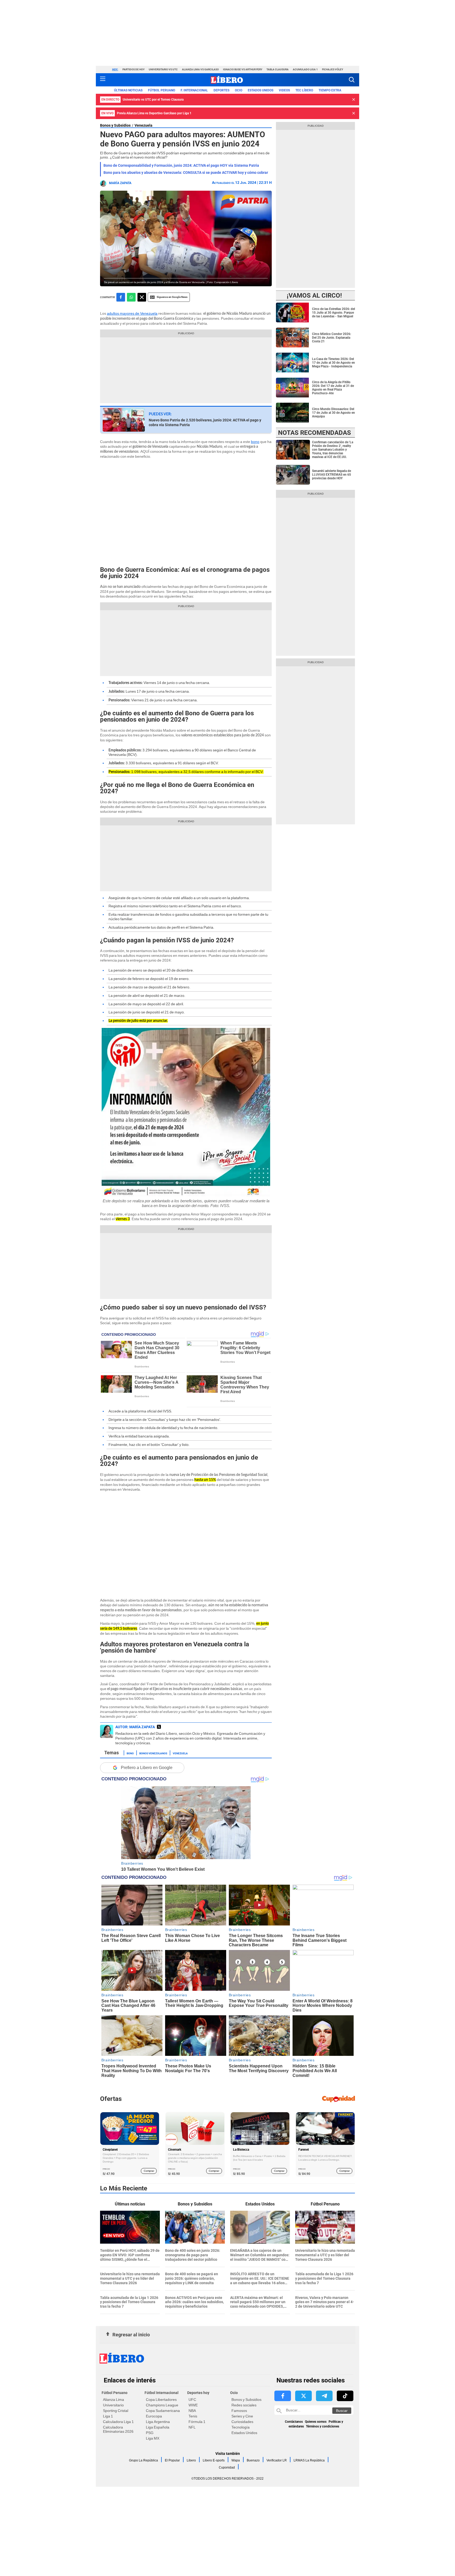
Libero (191, 2460)
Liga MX (153, 2438)
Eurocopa (154, 2416)
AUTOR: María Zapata (135, 1727)
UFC (192, 2400)
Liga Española (158, 2427)
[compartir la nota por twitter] (142, 297)
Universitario (113, 2405)
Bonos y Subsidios (115, 125)
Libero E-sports (214, 2460)
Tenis (193, 2416)
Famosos (239, 2411)
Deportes (221, 90)
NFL (192, 2427)
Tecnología (241, 2427)
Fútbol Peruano (162, 90)
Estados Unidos (244, 2433)
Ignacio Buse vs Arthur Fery (243, 69)
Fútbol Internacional (162, 2393)
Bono (130, 1753)
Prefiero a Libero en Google (147, 1768)
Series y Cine (242, 2416)
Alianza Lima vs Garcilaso (200, 69)
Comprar (149, 2171)
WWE (193, 2405)
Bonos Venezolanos (153, 1753)
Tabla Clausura (278, 69)
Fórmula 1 (197, 2422)
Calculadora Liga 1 (118, 2422)
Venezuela (144, 125)
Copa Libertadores (161, 2400)
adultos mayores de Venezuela (132, 313)
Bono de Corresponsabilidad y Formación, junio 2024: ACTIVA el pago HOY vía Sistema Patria (181, 165)
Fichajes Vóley (333, 69)
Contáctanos (294, 2422)
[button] (352, 80)
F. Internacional (194, 90)
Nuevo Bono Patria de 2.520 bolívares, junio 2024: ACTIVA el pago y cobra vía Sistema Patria (205, 422)
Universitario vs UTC (163, 69)
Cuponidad (227, 2467)
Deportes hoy (198, 2393)
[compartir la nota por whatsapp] (131, 297)
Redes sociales (244, 2405)
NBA (192, 2411)
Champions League (162, 2405)
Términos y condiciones (323, 2426)
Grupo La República (144, 2460)
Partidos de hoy (133, 69)
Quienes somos (316, 2422)
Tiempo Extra (330, 90)
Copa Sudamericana (163, 2411)
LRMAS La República (309, 2460)
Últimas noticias (128, 90)
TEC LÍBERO (304, 90)
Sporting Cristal (116, 2411)
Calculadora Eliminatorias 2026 (118, 2429)
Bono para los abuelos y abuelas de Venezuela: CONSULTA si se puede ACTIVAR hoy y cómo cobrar (186, 173)
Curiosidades (242, 2422)
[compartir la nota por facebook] (121, 297)
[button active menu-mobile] (103, 80)
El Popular (172, 2460)
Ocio (239, 90)
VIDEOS (284, 90)
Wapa (236, 2460)
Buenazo (253, 2460)
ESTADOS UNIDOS (261, 90)
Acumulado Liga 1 (305, 69)
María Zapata (120, 183)
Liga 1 (108, 2416)
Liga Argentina (158, 2422)
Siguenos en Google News (172, 297)
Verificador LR (277, 2460)
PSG (150, 2433)
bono (255, 442)
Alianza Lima (113, 2400)
